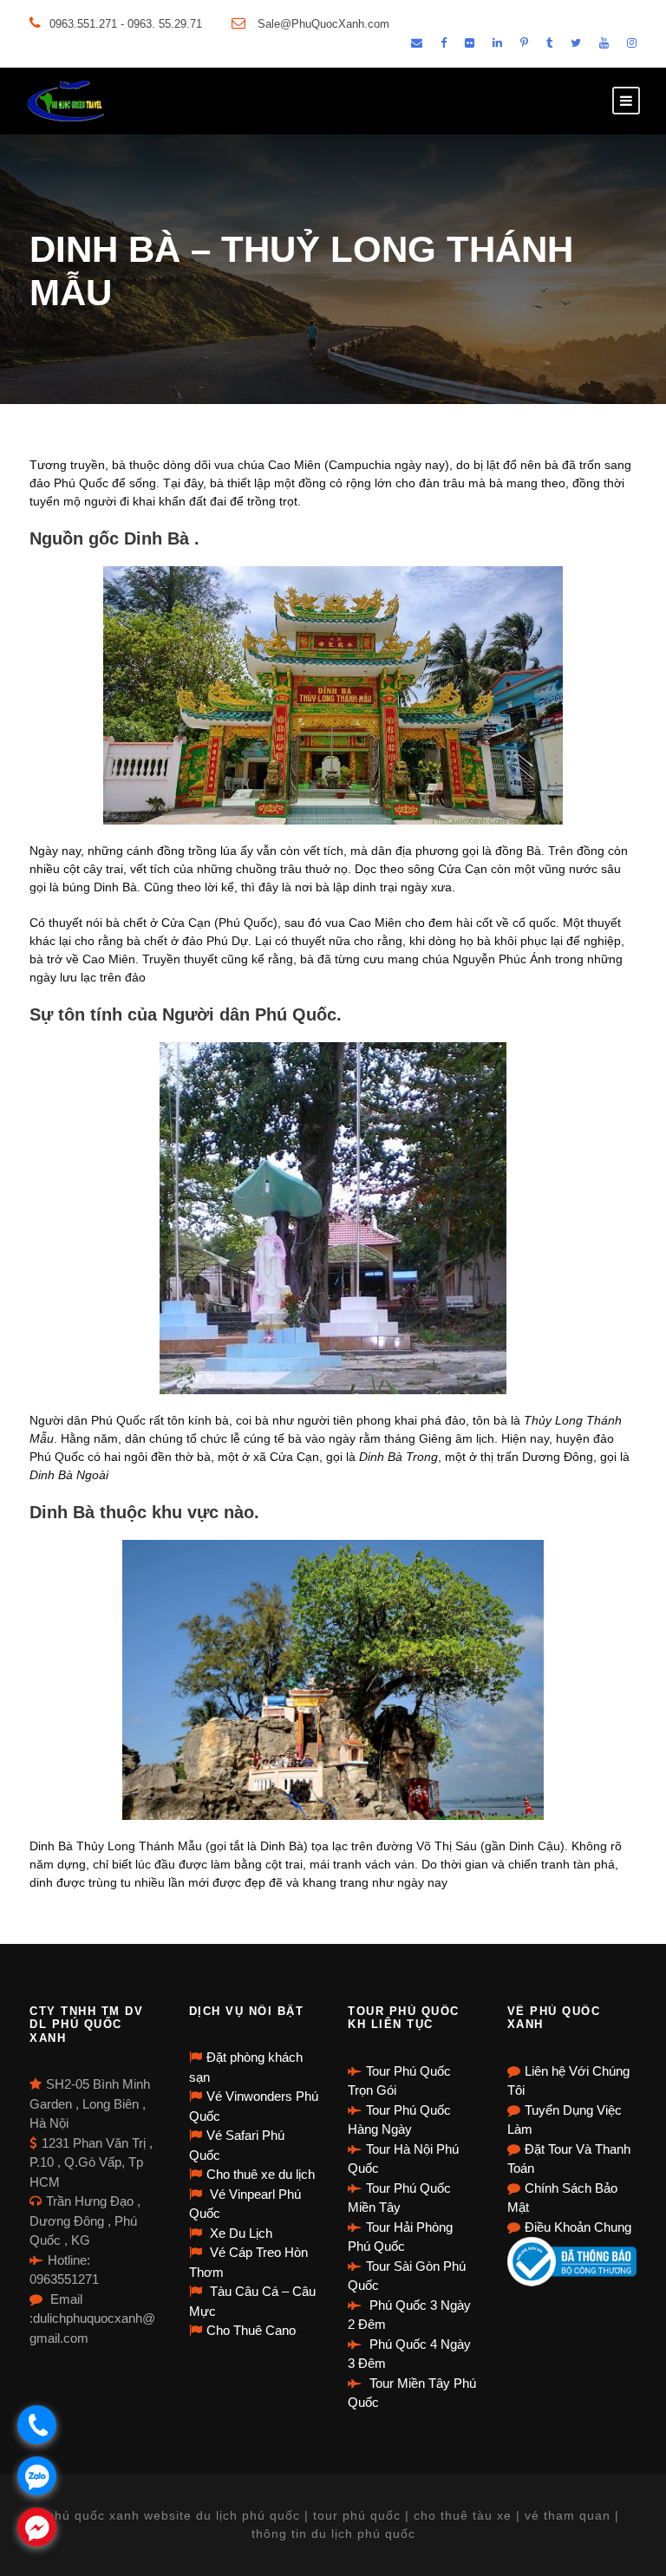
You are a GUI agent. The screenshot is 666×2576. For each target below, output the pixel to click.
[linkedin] (497, 43)
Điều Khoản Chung (578, 2227)
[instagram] (632, 43)
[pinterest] (524, 43)
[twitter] (576, 43)
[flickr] (470, 43)
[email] (417, 43)
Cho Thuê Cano (251, 2330)
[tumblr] (549, 43)
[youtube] (604, 43)
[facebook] (444, 43)
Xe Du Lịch (239, 2233)
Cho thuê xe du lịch (261, 2174)
